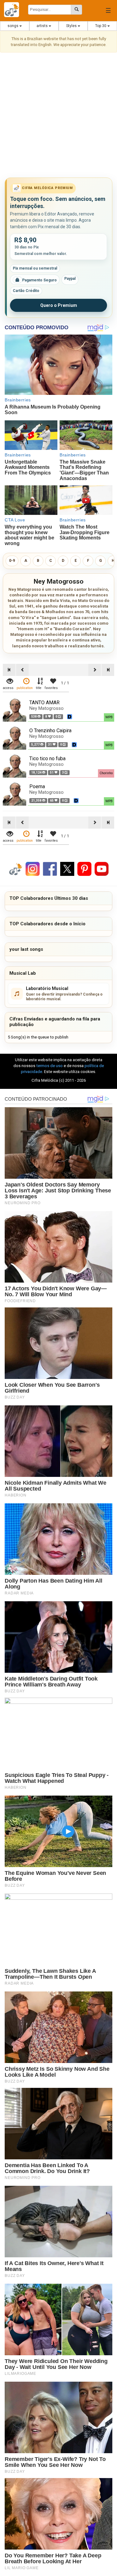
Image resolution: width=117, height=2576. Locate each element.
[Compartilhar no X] (67, 869)
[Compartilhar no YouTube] (102, 869)
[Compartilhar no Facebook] (50, 869)
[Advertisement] (58, 116)
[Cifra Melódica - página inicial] (14, 10)
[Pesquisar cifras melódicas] (77, 10)
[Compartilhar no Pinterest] (84, 869)
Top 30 (101, 26)
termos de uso (49, 1066)
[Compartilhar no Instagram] (33, 869)
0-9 (12, 561)
